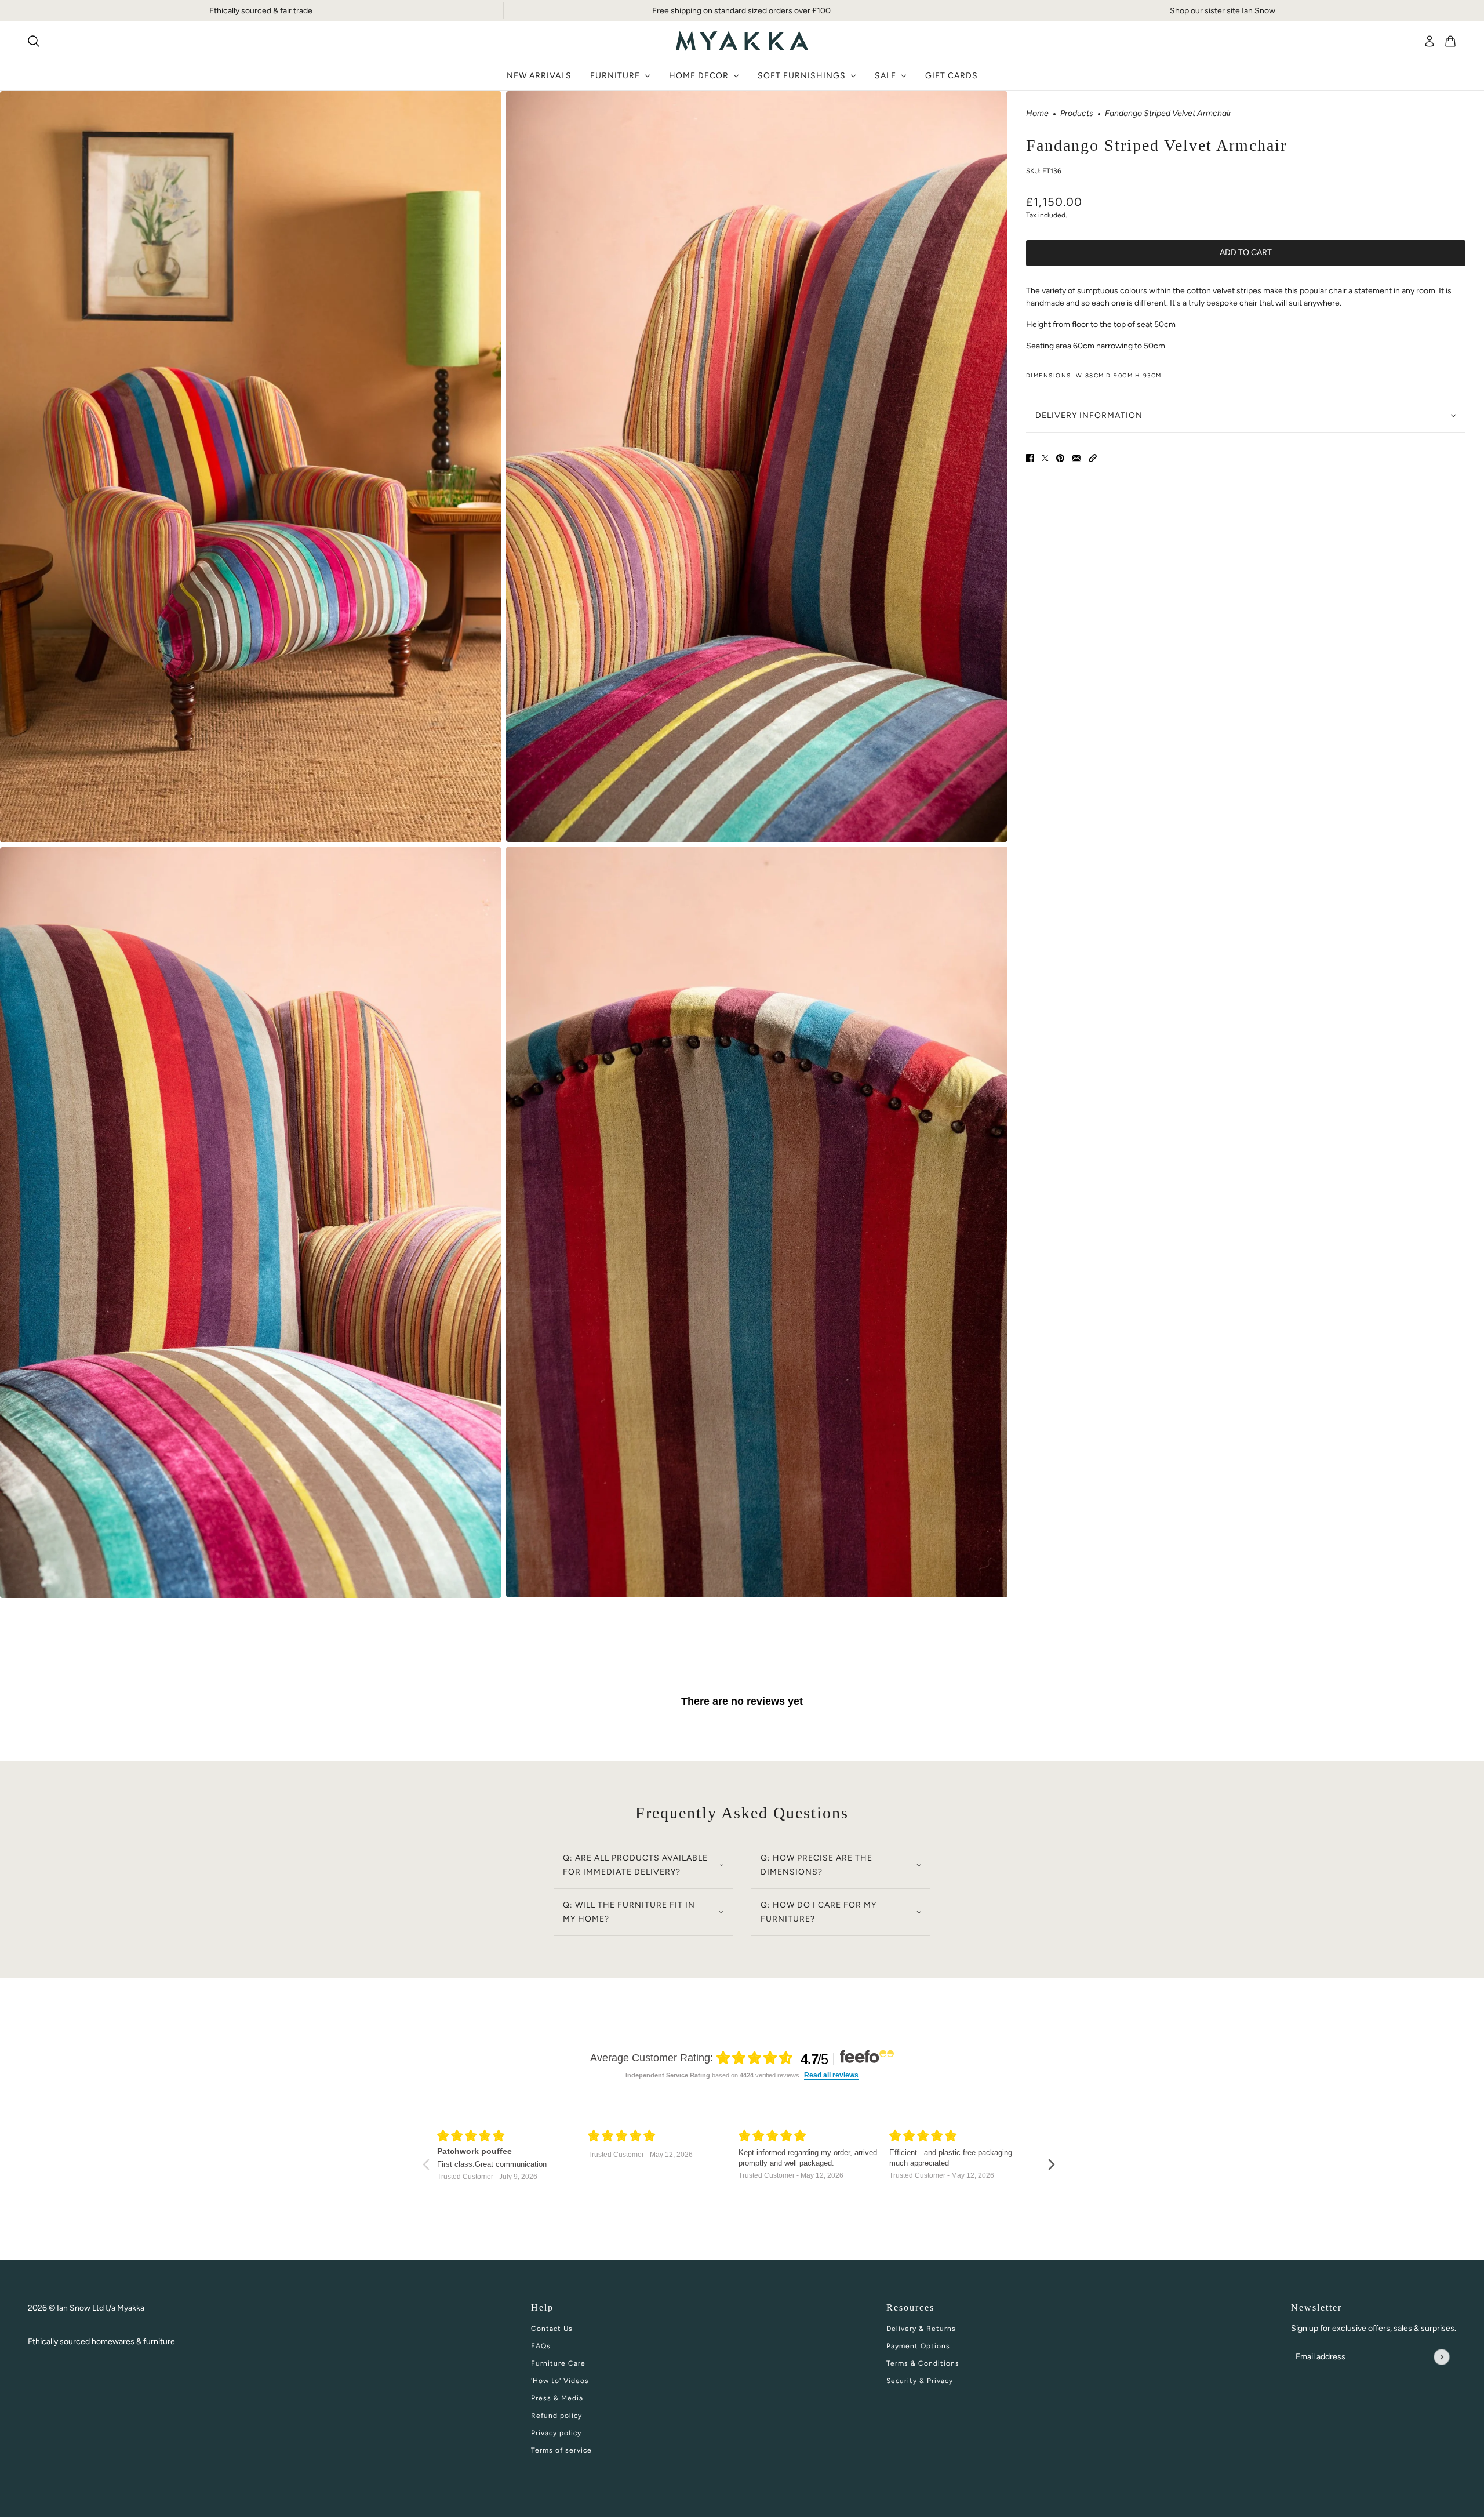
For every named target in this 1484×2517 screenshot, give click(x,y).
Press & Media (557, 2398)
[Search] (34, 41)
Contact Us (552, 2329)
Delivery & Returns (921, 2329)
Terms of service (561, 2450)
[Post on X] (1045, 457)
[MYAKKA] (742, 41)
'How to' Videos (560, 2381)
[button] (1093, 457)
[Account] (1430, 41)
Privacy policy (556, 2433)
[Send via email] (1076, 457)
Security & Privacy (920, 2381)
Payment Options (918, 2346)
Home (1037, 114)
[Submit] (1441, 2357)
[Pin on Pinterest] (1060, 457)
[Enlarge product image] (251, 467)
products (1077, 114)
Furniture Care (558, 2363)
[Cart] (1450, 41)
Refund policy (556, 2416)
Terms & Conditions (923, 2363)
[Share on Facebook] (1030, 457)
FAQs (541, 2346)
